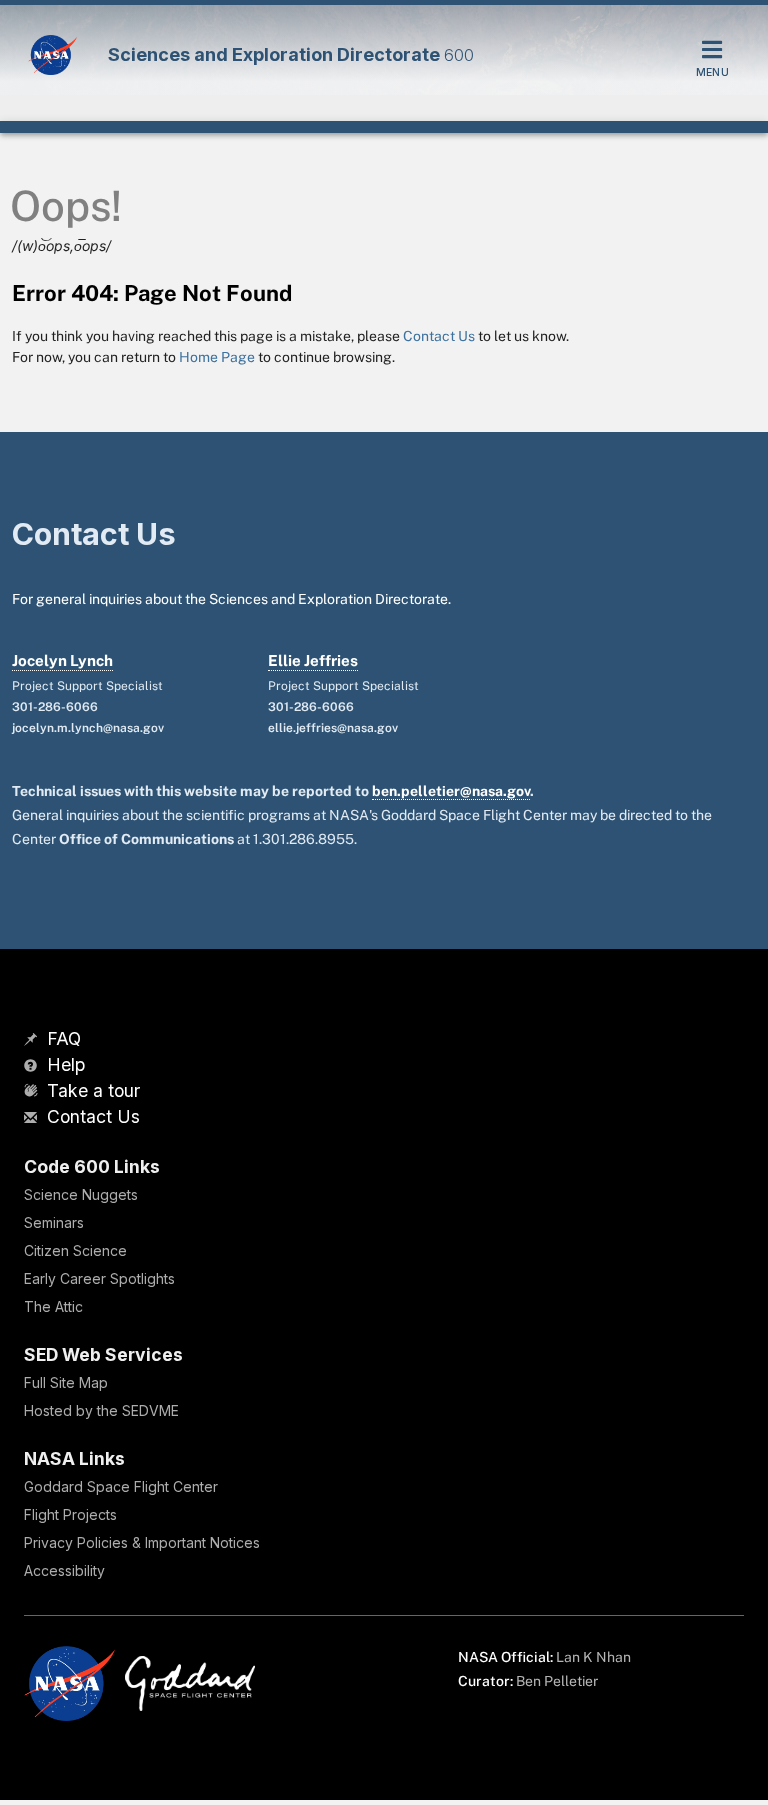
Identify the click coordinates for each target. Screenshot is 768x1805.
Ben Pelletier (557, 1681)
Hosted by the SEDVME (101, 1410)
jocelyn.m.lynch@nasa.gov (88, 728)
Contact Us (439, 336)
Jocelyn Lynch (62, 660)
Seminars (54, 1222)
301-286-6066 (55, 707)
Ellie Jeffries (313, 660)
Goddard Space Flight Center (121, 1486)
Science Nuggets (81, 1194)
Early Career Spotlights (99, 1278)
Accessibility (64, 1570)
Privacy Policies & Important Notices (142, 1542)
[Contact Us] (33, 1118)
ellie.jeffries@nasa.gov (333, 728)
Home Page (217, 357)
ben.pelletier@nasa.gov (451, 791)
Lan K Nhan (593, 1657)
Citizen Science (75, 1250)
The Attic (53, 1306)
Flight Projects (70, 1514)
